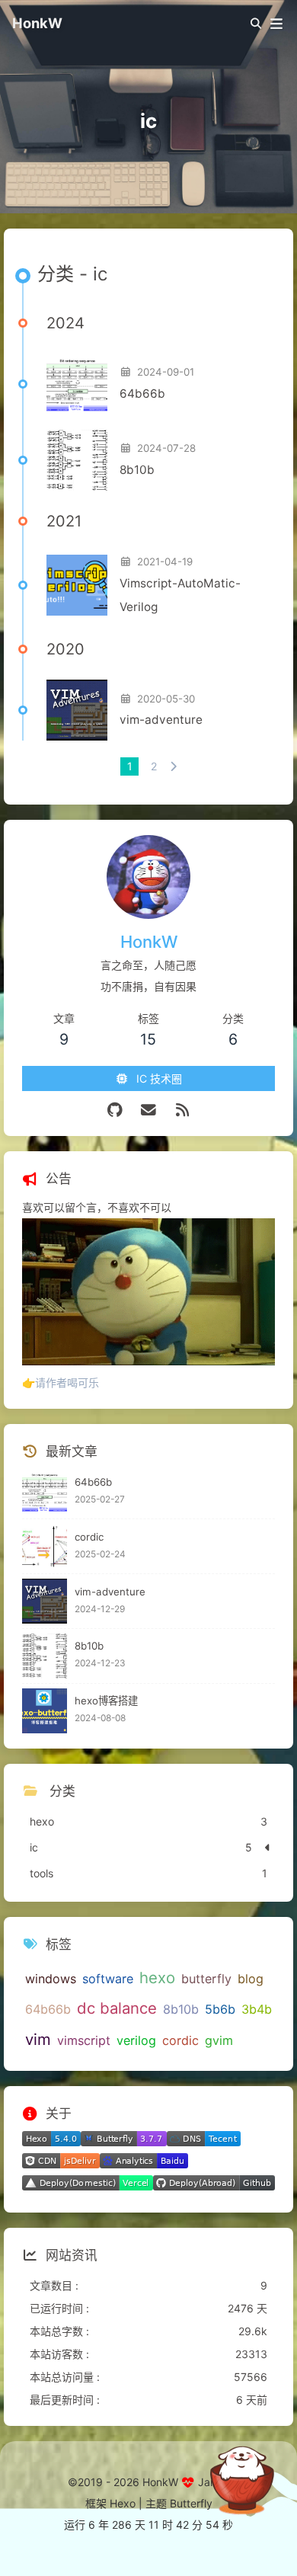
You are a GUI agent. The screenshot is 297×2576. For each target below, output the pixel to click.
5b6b (220, 2009)
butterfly (206, 1979)
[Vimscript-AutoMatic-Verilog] (77, 585)
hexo (157, 1978)
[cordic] (45, 1546)
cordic (89, 1537)
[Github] (115, 1110)
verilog (136, 2040)
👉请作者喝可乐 (61, 1382)
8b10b (137, 470)
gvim (219, 2040)
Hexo (123, 2503)
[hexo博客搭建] (45, 1711)
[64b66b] (77, 384)
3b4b (257, 2009)
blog (251, 1979)
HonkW (37, 23)
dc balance (117, 2008)
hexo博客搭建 (106, 1701)
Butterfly (191, 2503)
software (108, 1979)
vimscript (84, 2040)
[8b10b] (77, 460)
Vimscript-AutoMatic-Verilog (180, 595)
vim (38, 2039)
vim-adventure (161, 720)
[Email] (149, 1110)
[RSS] (182, 1110)
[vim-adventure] (77, 710)
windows (51, 1979)
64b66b (142, 394)
